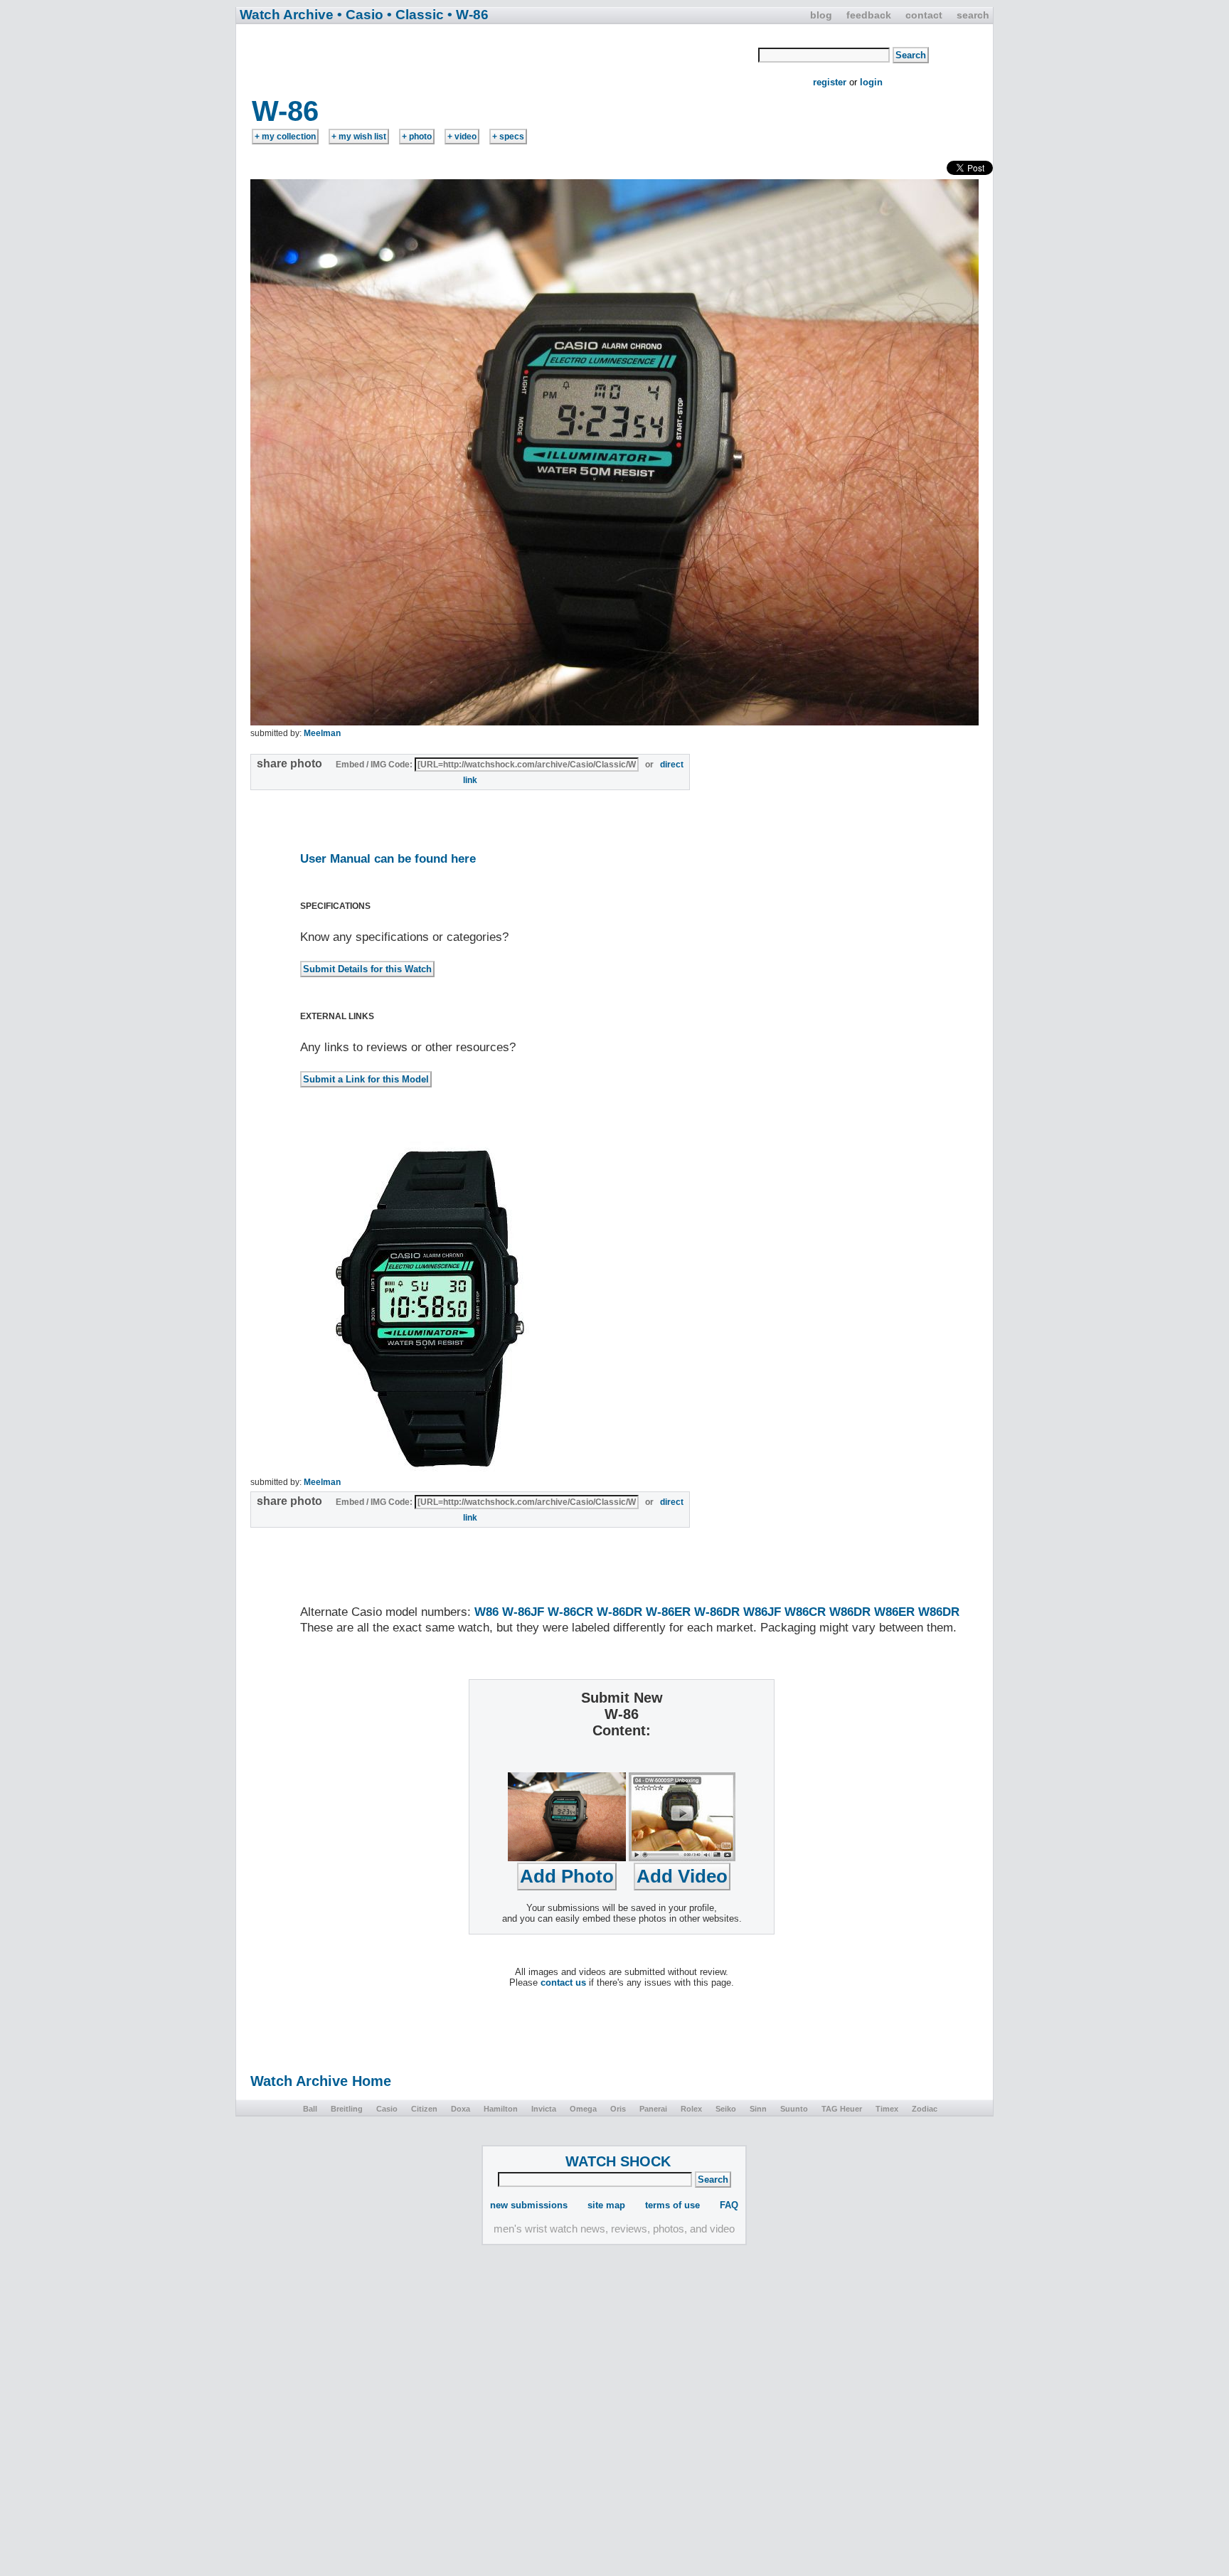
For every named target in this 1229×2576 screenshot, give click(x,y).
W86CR (805, 1612)
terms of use (672, 2205)
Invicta (544, 2109)
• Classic (415, 15)
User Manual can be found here (388, 859)
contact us (563, 1982)
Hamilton (501, 2109)
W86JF (762, 1612)
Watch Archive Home (321, 2081)
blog (821, 15)
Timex (887, 2109)
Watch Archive (287, 15)
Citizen (424, 2109)
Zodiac (925, 2109)
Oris (618, 2109)
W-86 (285, 111)
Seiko (726, 2109)
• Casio (360, 15)
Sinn (758, 2109)
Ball (310, 2109)
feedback (869, 15)
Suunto (794, 2109)
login (871, 82)
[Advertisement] (498, 59)
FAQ (729, 2205)
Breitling (347, 2109)
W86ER (894, 1612)
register (830, 82)
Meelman (322, 733)
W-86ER (668, 1612)
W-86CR (570, 1612)
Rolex (691, 2109)
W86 (486, 1612)
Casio (387, 2109)
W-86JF (523, 1612)
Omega (583, 2109)
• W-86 (468, 15)
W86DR (850, 1612)
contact (924, 15)
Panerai (653, 2109)
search (973, 15)
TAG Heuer (842, 2109)
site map (606, 2205)
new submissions (529, 2205)
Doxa (461, 2109)
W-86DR (619, 1612)
